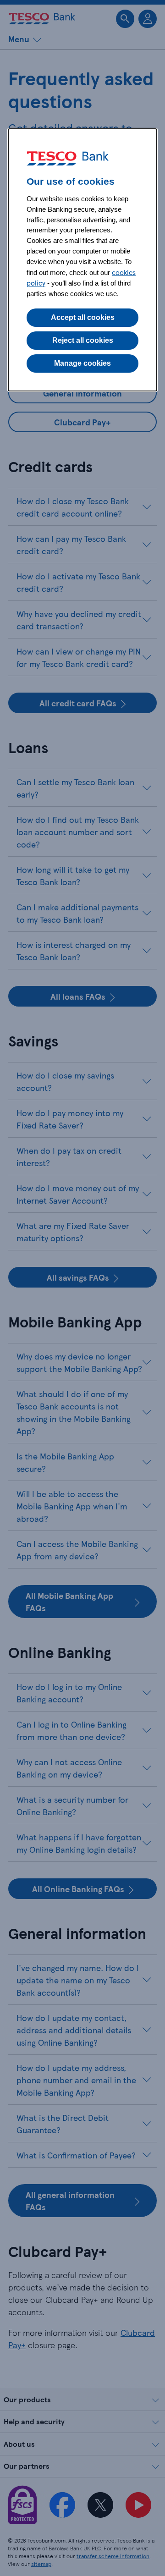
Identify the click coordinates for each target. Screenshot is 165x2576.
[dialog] (82, 260)
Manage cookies (82, 363)
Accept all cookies (83, 317)
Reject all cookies (83, 340)
